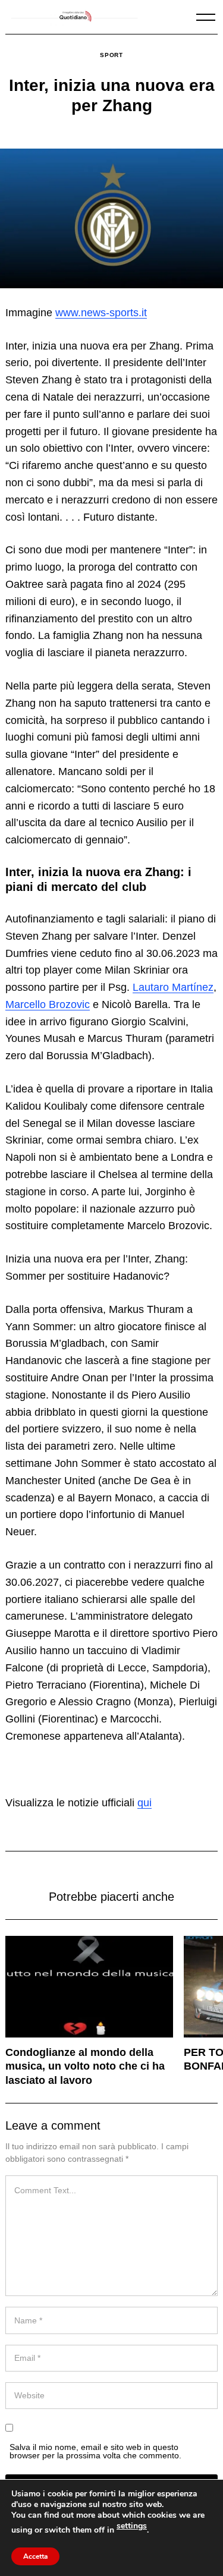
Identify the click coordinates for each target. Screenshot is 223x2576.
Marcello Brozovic (48, 1004)
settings (132, 2526)
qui (145, 1803)
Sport (111, 55)
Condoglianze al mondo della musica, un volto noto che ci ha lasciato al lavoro (85, 2066)
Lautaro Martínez (173, 987)
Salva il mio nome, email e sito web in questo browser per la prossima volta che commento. (95, 2451)
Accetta (35, 2556)
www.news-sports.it (101, 313)
